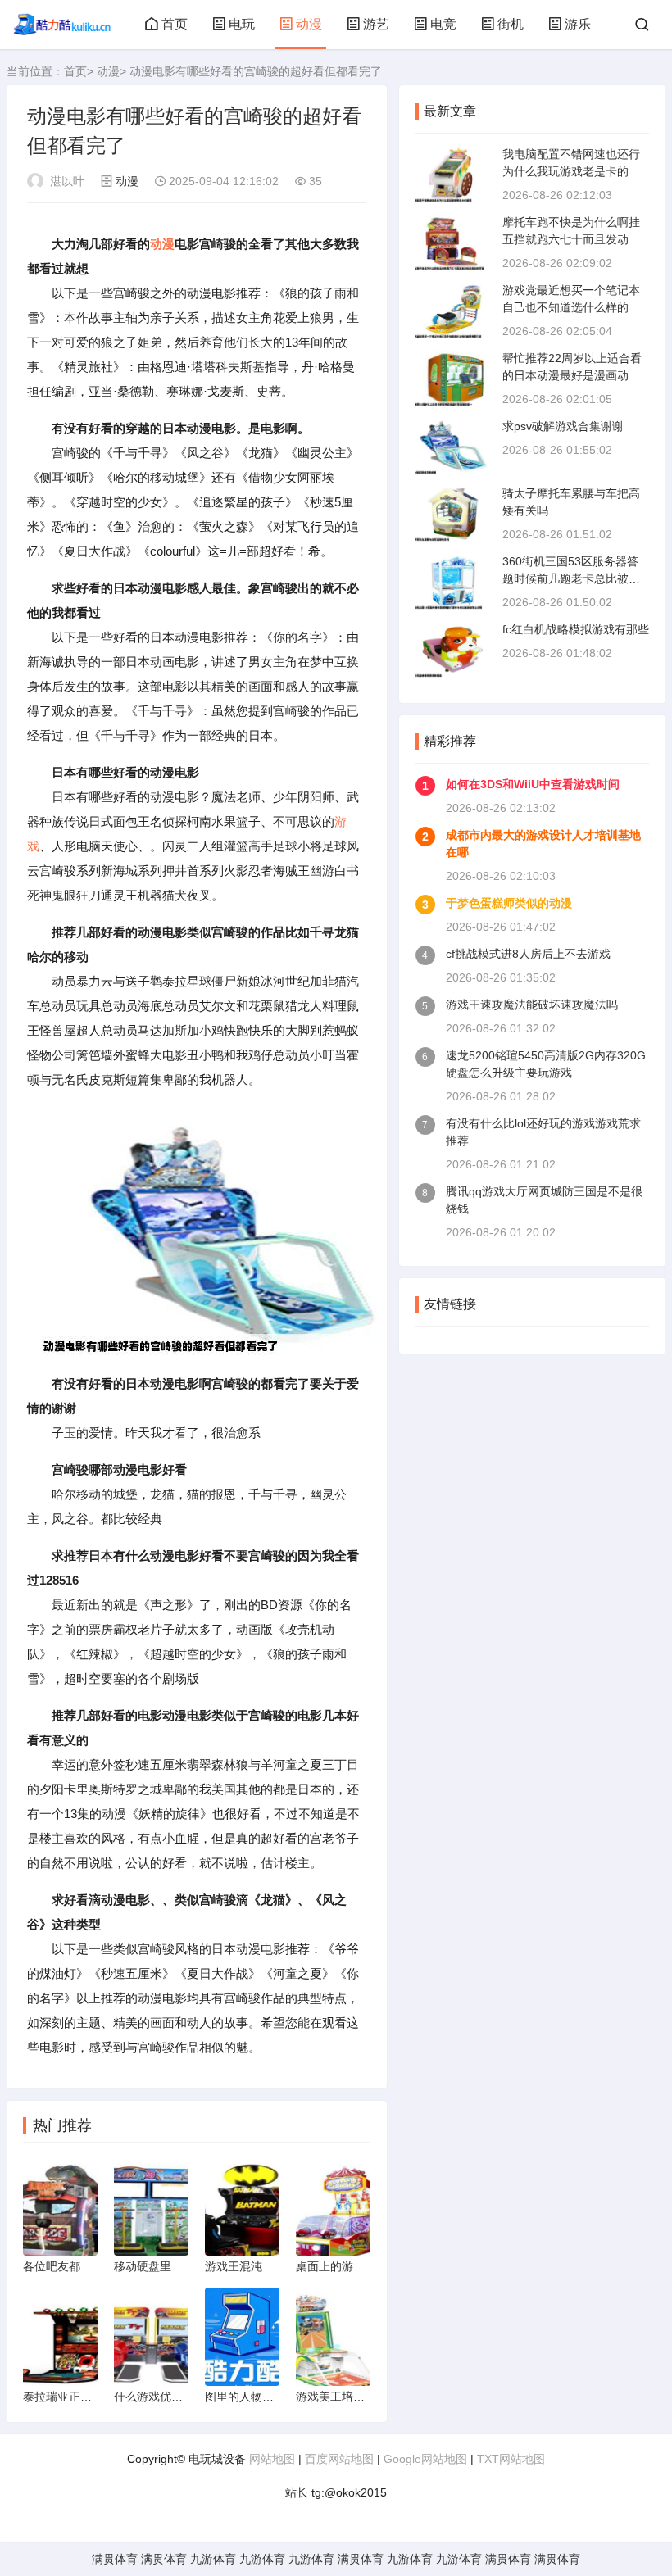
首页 (175, 24)
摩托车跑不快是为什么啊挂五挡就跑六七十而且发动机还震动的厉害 (571, 239)
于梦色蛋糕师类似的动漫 (509, 903)
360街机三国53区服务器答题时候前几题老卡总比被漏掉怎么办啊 (571, 578)
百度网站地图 (339, 2459)
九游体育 (213, 2559)
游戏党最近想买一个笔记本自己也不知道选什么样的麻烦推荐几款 (571, 307)
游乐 (578, 24)
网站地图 (272, 2459)
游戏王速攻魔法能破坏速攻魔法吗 (532, 1005)
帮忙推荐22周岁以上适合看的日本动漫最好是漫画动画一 (572, 375)
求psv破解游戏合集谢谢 (563, 426)
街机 (511, 24)
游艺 (376, 24)
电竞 (443, 24)
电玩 (242, 24)
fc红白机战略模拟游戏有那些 (576, 629)
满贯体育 (115, 2559)
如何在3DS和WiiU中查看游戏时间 (533, 784)
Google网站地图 (425, 2459)
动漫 (309, 24)
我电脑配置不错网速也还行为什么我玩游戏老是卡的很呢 (571, 171)
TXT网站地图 (511, 2459)
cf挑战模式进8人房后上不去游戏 (528, 954)
